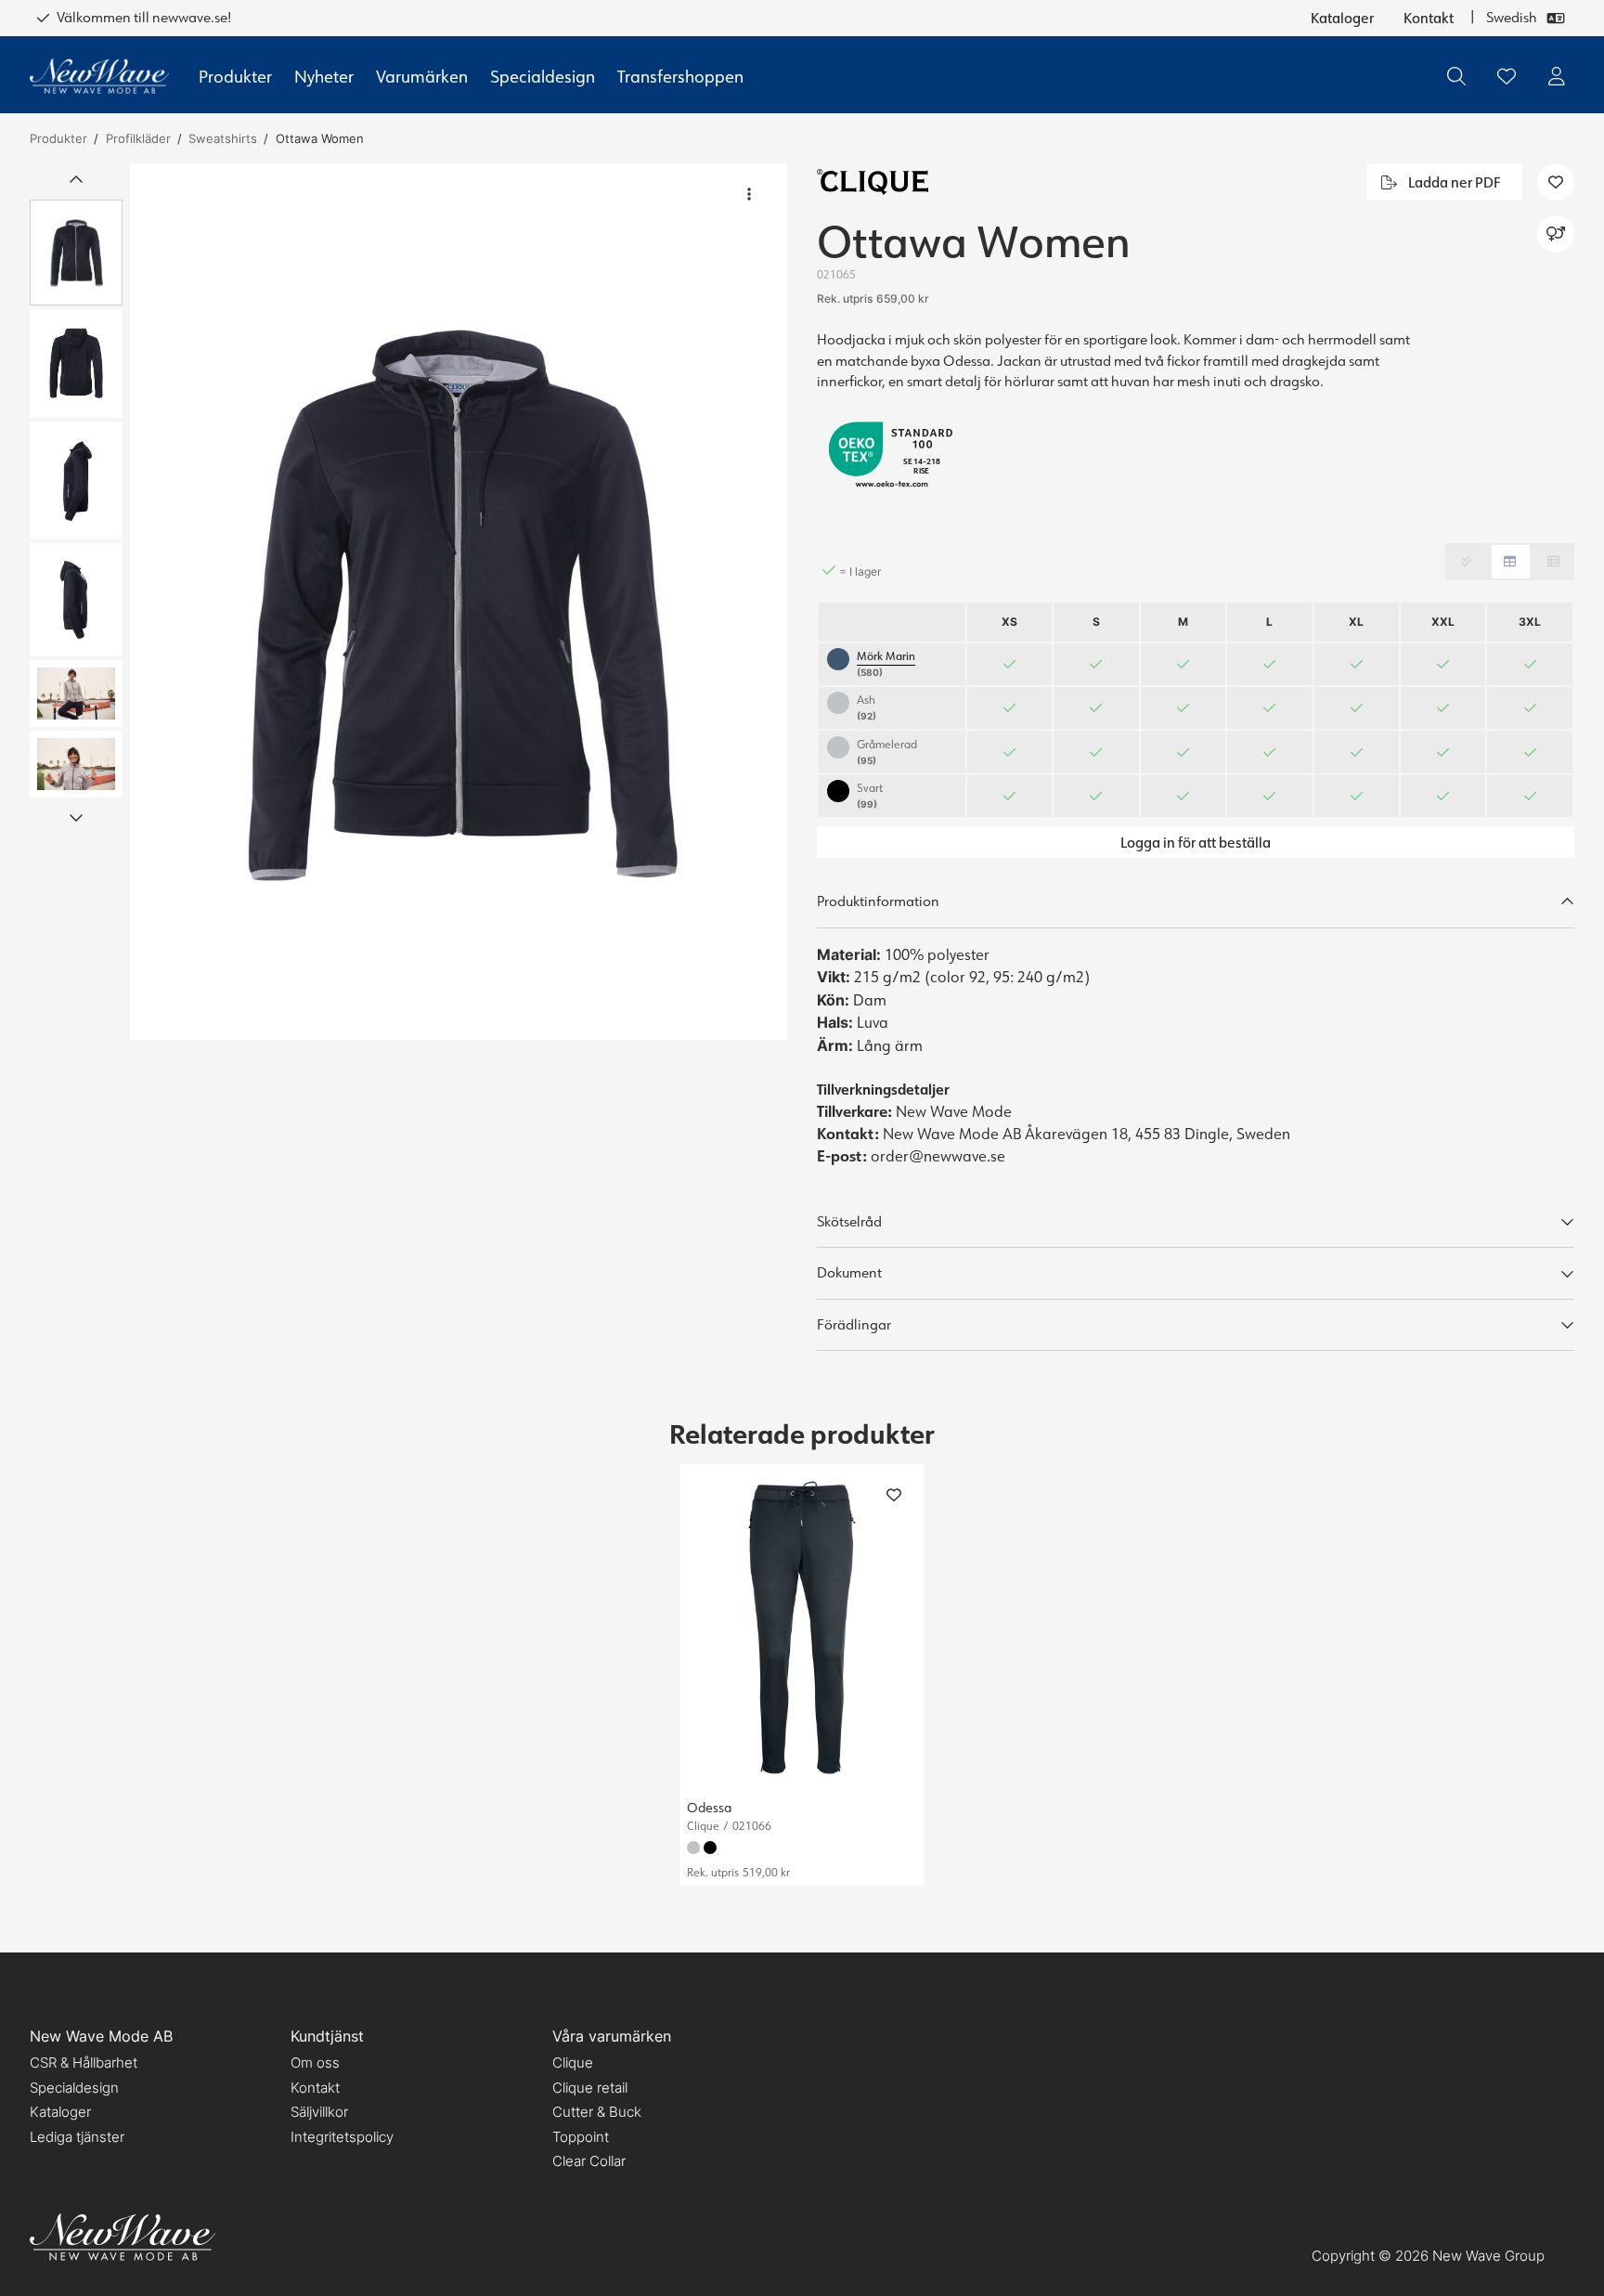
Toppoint (581, 2137)
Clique (573, 2063)
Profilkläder (138, 138)
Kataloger (1342, 18)
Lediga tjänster (77, 2137)
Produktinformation (878, 901)
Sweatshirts (223, 138)
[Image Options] (749, 194)
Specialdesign (543, 76)
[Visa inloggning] (1557, 76)
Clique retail (590, 2088)
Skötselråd (849, 1221)
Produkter (235, 76)
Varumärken (422, 76)
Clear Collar (589, 2161)
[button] (459, 602)
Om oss (315, 2063)
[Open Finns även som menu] (1556, 234)
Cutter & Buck (597, 2112)
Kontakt (1429, 18)
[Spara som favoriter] (1507, 76)
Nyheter (324, 76)
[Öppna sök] (1456, 76)
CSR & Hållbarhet (84, 2063)
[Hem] (99, 77)
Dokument (849, 1272)
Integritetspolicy (342, 2137)
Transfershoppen (680, 76)
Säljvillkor (319, 2112)
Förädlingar (854, 1324)
